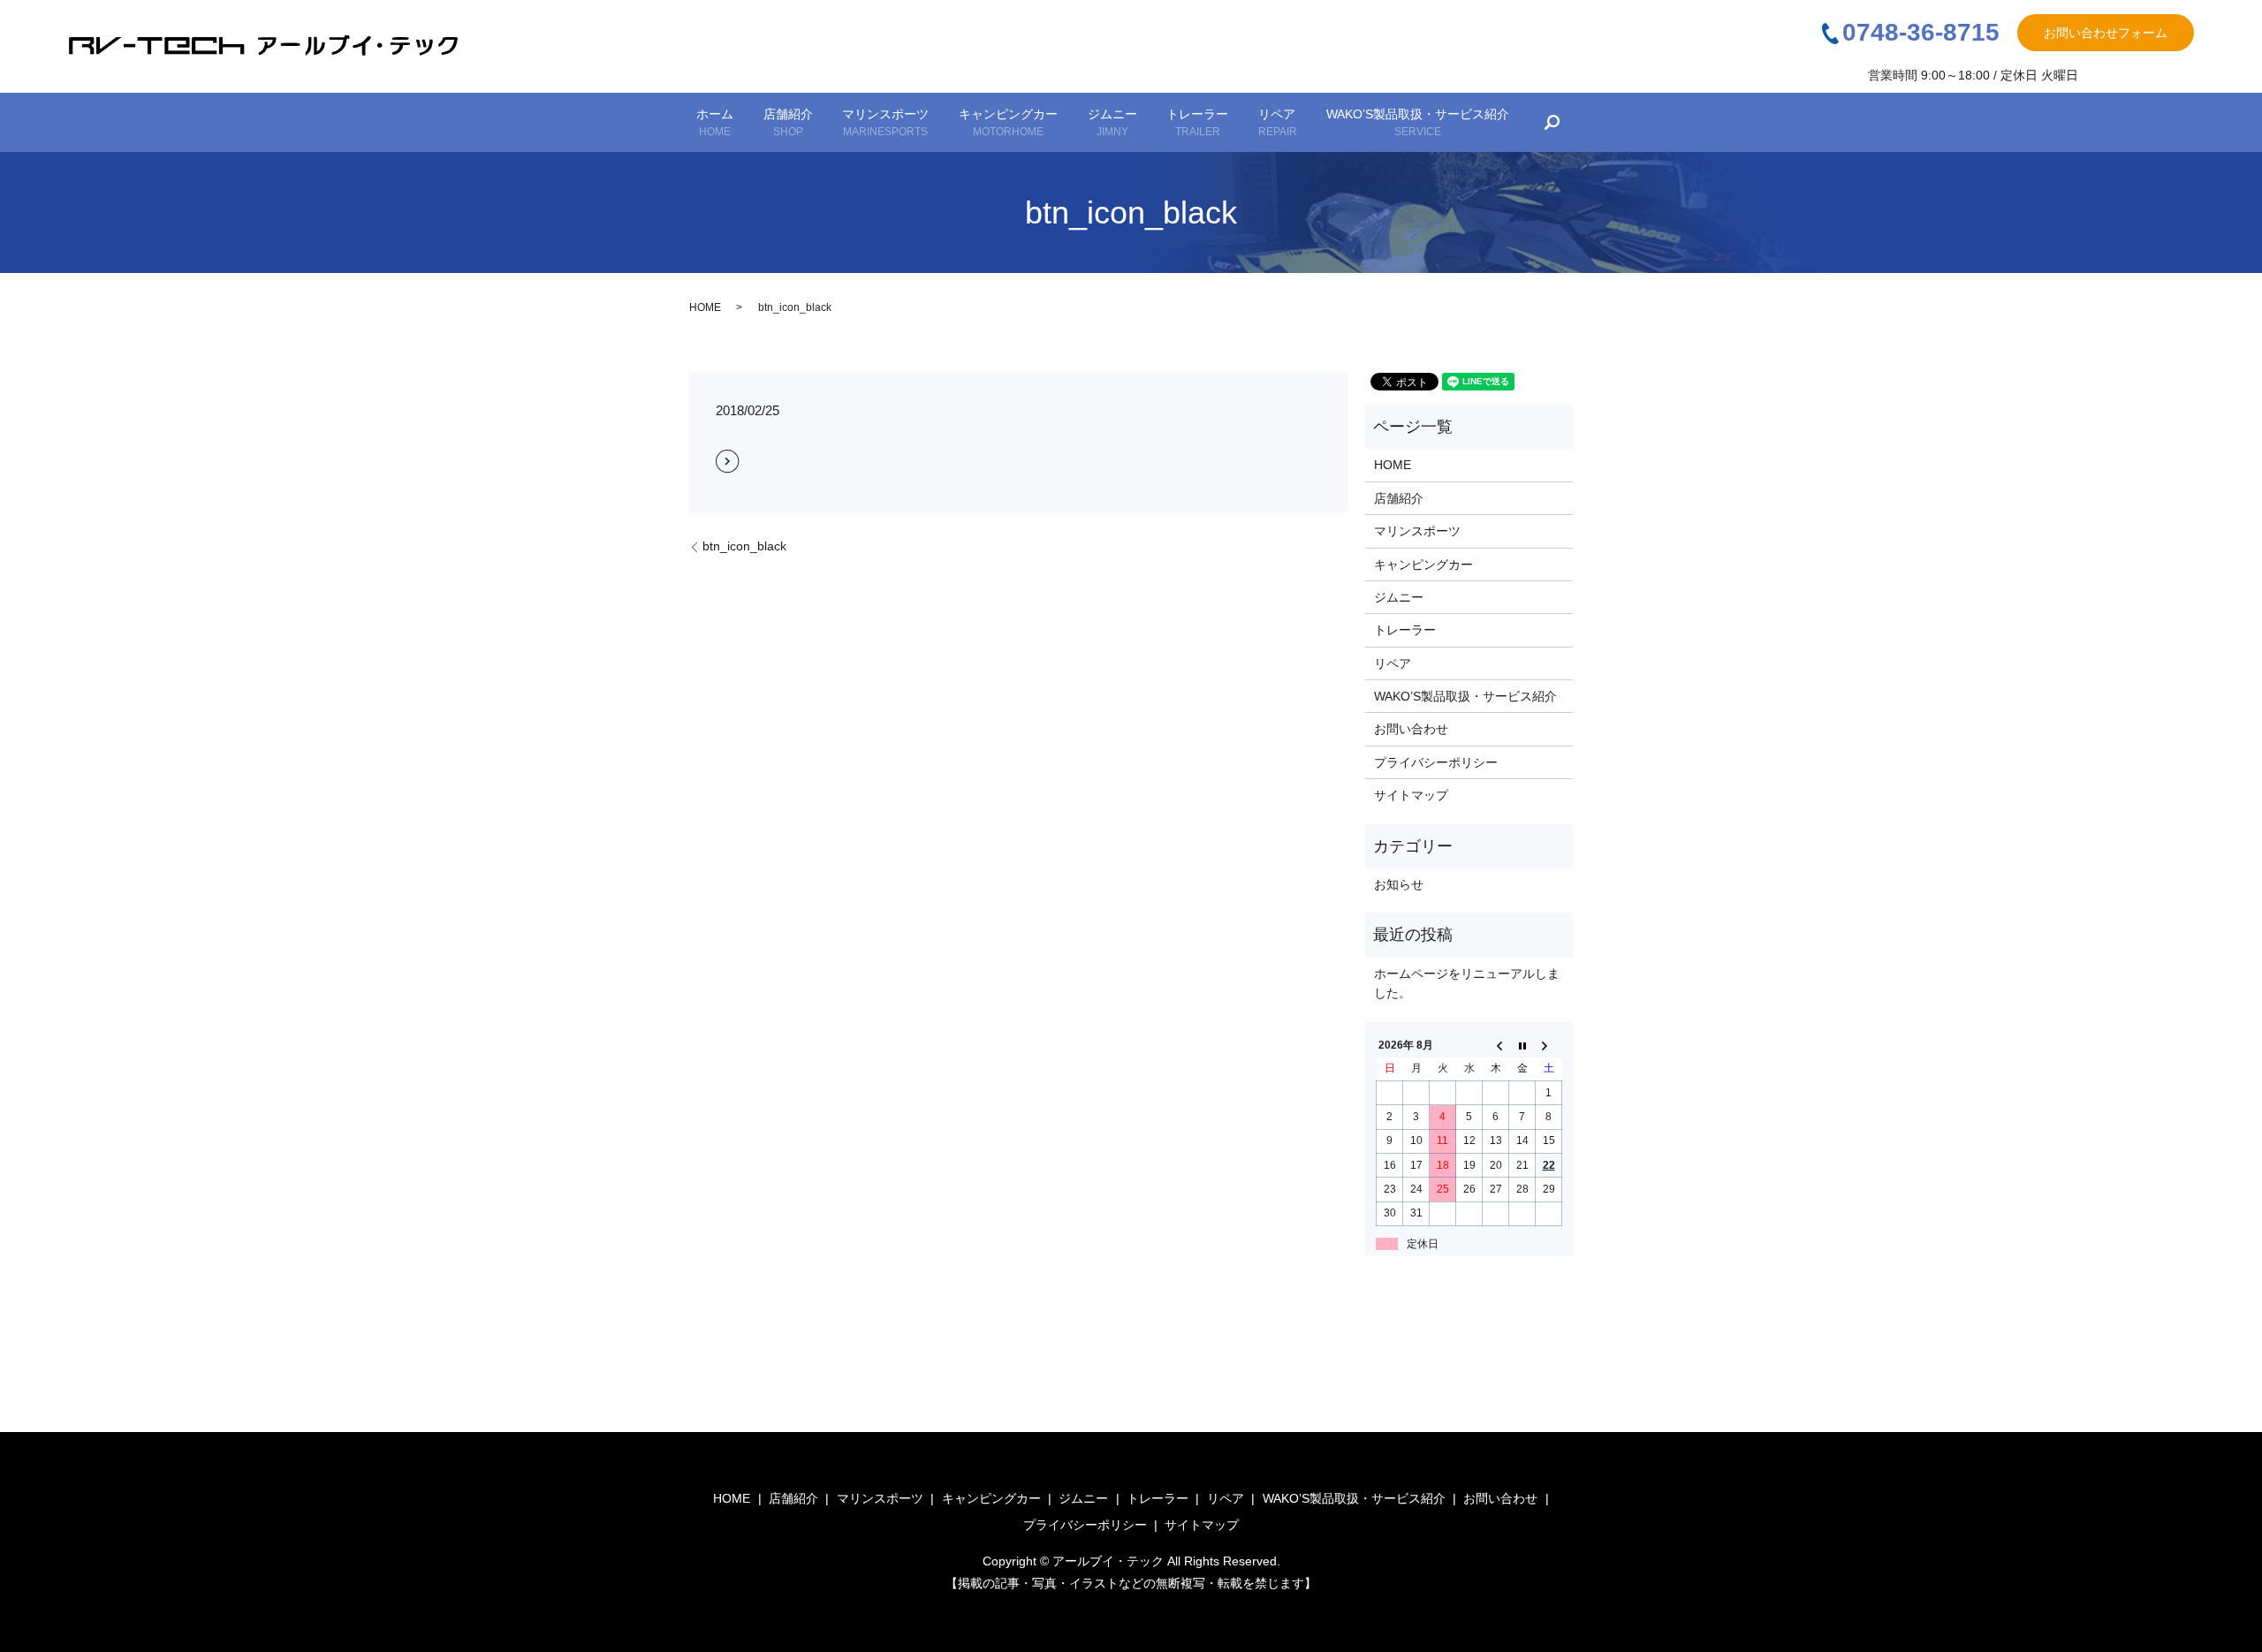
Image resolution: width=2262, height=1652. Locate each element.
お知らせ (1399, 884)
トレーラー (1197, 122)
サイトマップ (1411, 795)
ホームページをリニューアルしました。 (1467, 983)
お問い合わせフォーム (2106, 33)
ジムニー (1112, 122)
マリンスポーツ (885, 122)
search (1552, 123)
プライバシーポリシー (1436, 762)
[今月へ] (1522, 1045)
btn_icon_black (744, 546)
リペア (1278, 122)
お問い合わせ (1411, 729)
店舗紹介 (788, 122)
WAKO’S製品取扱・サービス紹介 (1418, 122)
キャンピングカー (1008, 122)
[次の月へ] (1549, 1045)
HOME (705, 307)
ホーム (715, 122)
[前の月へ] (1496, 1045)
